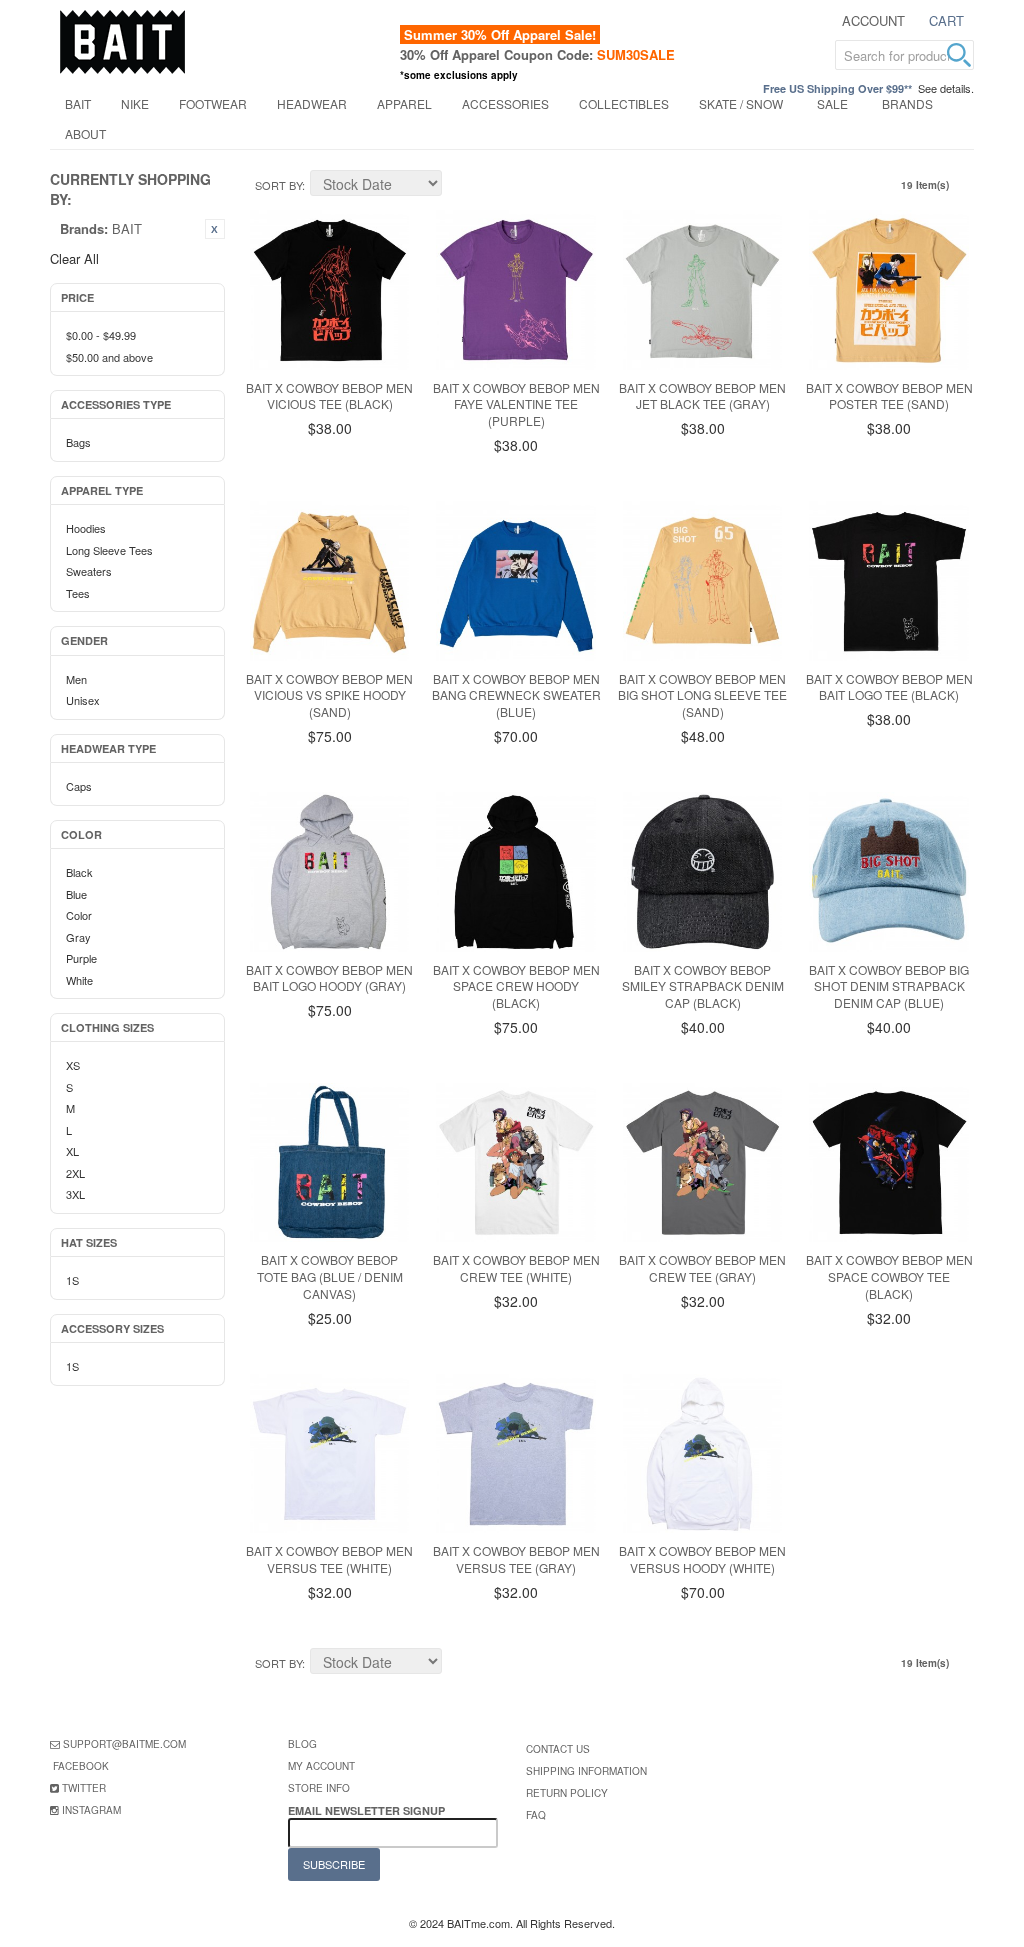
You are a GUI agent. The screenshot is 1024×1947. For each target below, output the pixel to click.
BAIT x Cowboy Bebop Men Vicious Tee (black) (329, 396)
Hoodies (86, 528)
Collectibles (624, 103)
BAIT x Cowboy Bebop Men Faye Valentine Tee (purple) (516, 404)
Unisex (83, 700)
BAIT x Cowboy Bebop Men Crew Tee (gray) (702, 1268)
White (79, 980)
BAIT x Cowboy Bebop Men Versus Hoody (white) (702, 1559)
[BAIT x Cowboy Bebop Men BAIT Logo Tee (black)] (889, 581)
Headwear (312, 103)
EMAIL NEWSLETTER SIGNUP (368, 1810)
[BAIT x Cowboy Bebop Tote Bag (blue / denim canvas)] (330, 1163)
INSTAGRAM (91, 1810)
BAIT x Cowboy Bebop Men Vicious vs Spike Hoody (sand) (329, 695)
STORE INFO (319, 1788)
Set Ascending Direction (460, 186)
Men (76, 679)
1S (72, 1280)
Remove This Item (215, 229)
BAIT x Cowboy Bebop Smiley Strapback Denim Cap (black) (703, 986)
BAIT (78, 103)
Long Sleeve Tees (109, 550)
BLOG (302, 1744)
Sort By (278, 185)
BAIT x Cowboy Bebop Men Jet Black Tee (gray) (702, 396)
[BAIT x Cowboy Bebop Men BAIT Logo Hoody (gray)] (330, 872)
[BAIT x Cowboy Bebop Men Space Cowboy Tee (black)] (889, 1163)
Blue (76, 894)
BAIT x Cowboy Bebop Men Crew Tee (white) (516, 1268)
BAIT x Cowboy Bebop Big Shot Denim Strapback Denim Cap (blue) (889, 986)
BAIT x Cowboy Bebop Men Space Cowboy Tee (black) (889, 1276)
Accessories (505, 103)
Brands (907, 103)
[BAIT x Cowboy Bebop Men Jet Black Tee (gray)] (703, 290)
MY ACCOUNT (321, 1766)
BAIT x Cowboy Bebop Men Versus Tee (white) (329, 1559)
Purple (81, 958)
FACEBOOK (81, 1766)
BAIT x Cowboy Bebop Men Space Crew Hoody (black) (516, 986)
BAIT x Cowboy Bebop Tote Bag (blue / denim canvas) (330, 1276)
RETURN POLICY (567, 1793)
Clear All (74, 258)
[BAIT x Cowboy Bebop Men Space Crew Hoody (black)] (516, 872)
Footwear (213, 103)
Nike (135, 103)
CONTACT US (558, 1749)
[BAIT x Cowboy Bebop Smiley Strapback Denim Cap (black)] (703, 872)
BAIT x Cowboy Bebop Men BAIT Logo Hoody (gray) (329, 978)
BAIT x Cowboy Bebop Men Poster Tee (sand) (889, 396)
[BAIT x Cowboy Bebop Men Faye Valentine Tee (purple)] (516, 290)
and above (109, 357)
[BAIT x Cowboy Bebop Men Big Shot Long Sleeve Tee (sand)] (703, 581)
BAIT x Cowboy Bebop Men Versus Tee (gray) (516, 1559)
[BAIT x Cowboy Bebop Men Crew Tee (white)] (516, 1163)
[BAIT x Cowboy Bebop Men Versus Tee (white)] (330, 1454)
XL (72, 1151)
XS (73, 1065)
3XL (75, 1194)
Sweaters (89, 571)
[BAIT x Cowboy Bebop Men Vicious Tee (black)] (330, 290)
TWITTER (84, 1788)
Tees (78, 593)
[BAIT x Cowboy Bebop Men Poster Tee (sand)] (889, 290)
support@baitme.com (124, 1744)
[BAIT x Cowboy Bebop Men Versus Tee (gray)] (516, 1454)
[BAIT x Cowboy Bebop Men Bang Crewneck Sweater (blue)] (516, 581)
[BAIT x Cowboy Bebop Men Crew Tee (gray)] (703, 1163)
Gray (78, 937)
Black (79, 872)
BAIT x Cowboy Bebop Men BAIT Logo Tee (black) (889, 687)
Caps (79, 786)
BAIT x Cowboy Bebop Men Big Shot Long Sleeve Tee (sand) (702, 695)
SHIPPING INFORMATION (586, 1771)
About (85, 133)
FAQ (536, 1815)
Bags (78, 442)
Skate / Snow (741, 103)
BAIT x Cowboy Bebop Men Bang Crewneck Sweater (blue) (516, 695)
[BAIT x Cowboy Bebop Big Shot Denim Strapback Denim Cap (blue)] (889, 872)
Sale (832, 103)
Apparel (404, 103)
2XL (75, 1173)
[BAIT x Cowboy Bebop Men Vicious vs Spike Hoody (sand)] (330, 581)
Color (79, 915)
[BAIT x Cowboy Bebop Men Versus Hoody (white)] (703, 1454)
